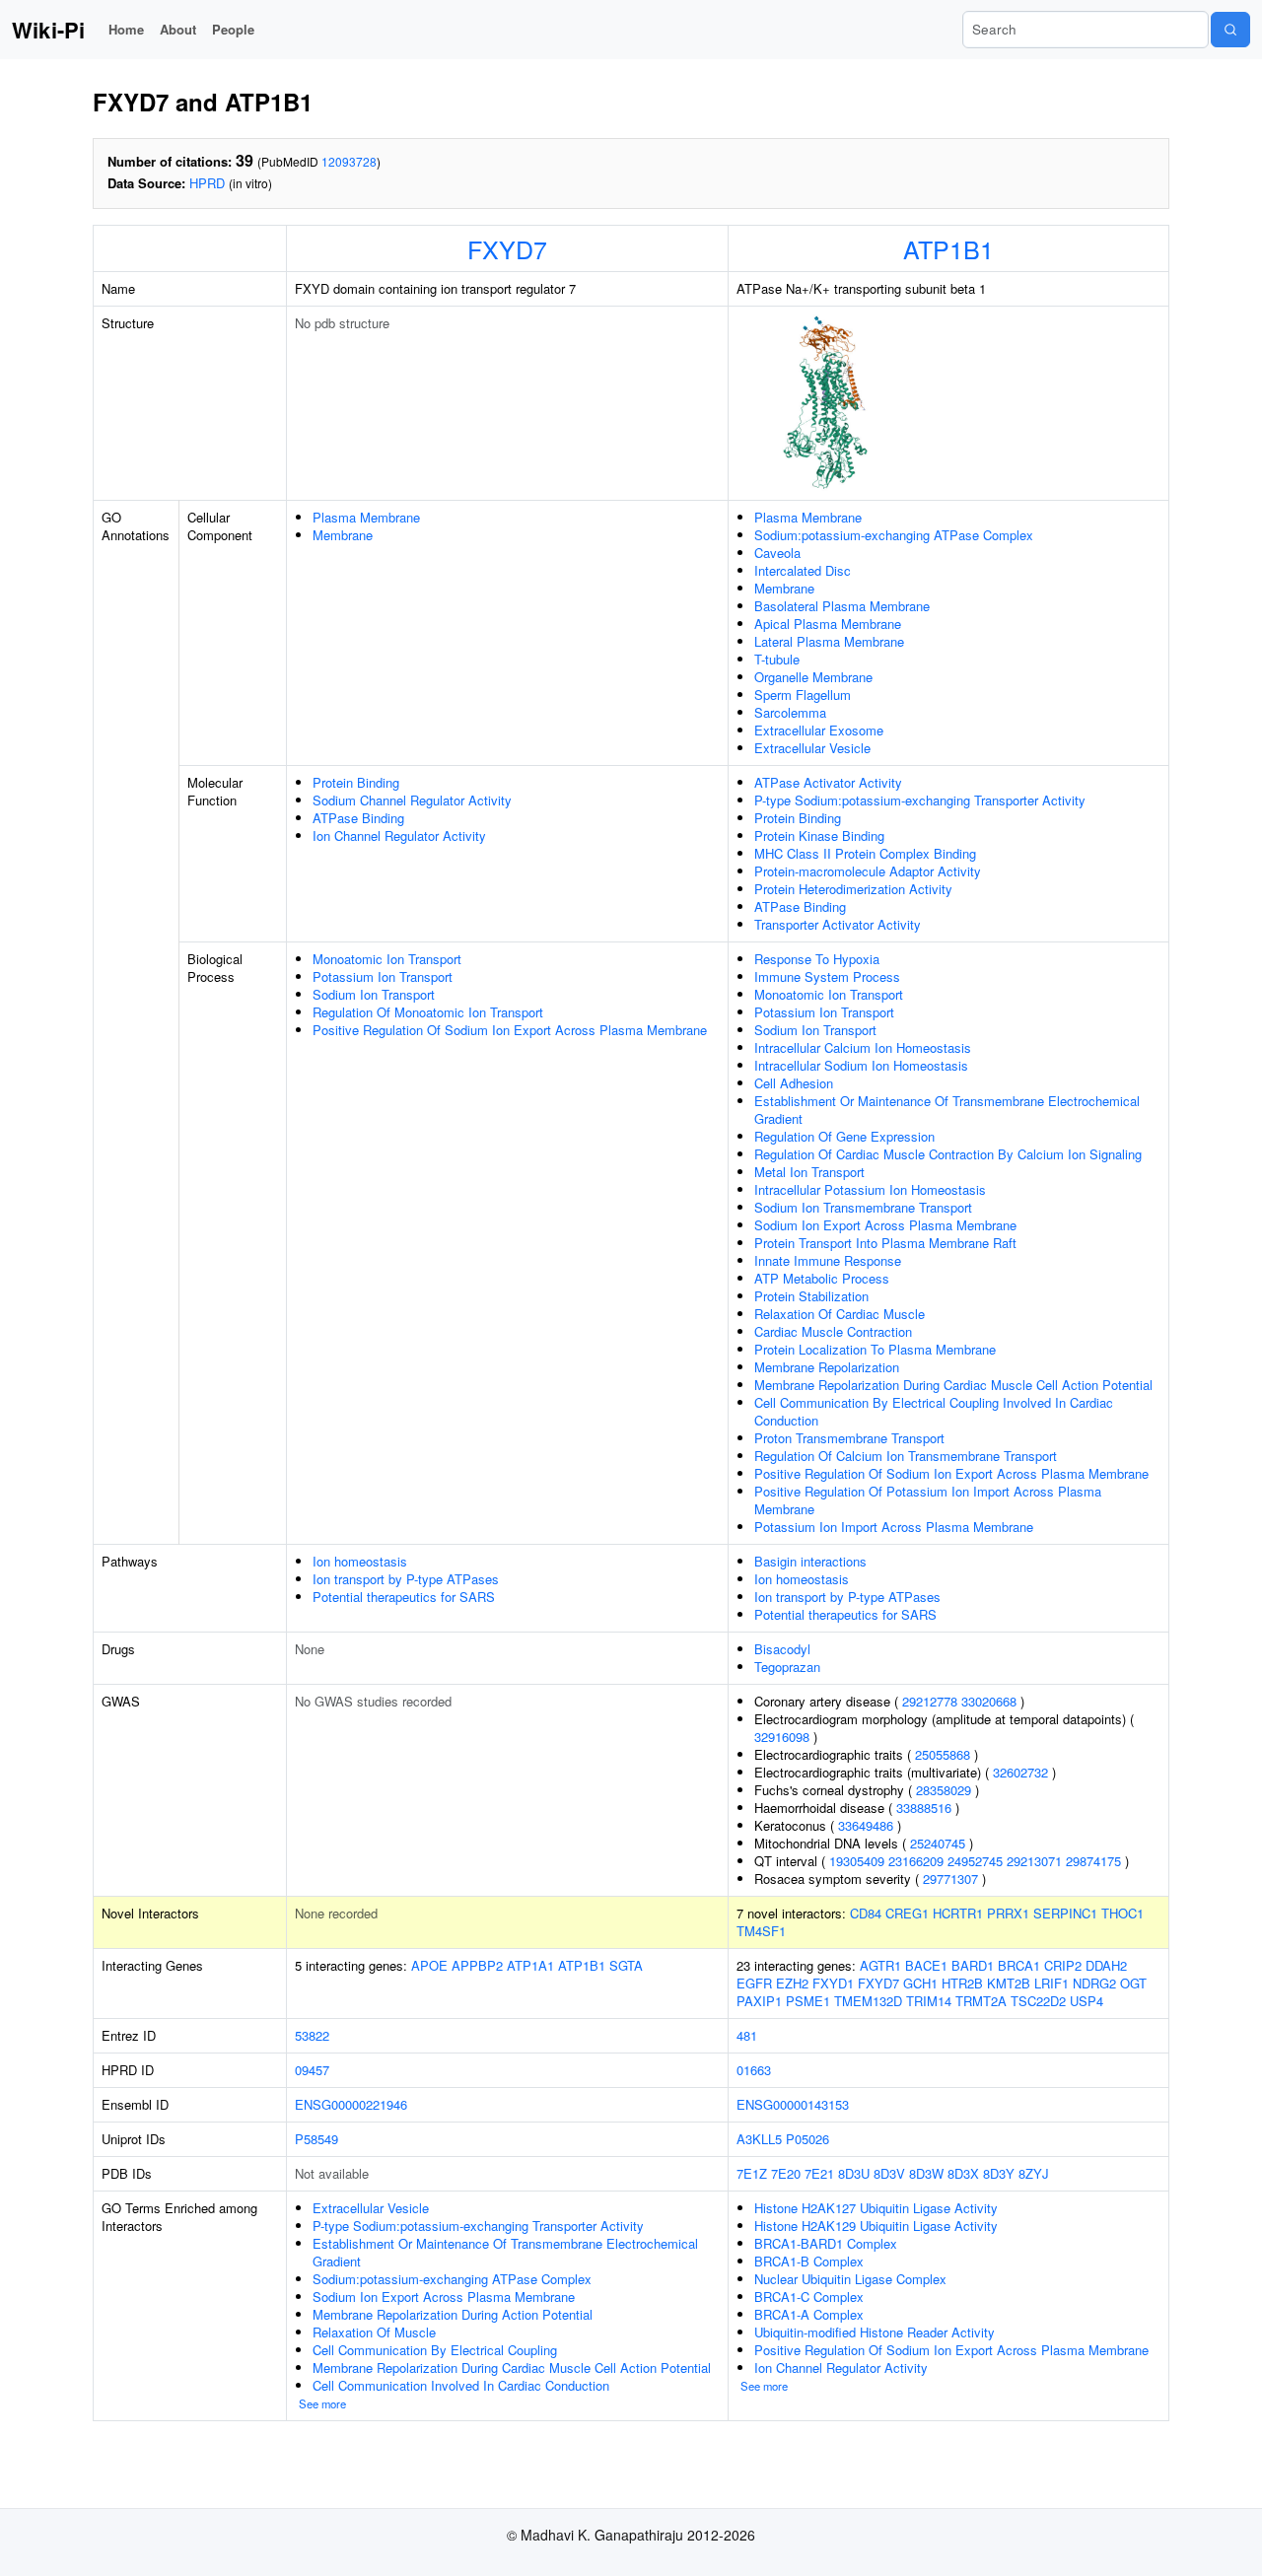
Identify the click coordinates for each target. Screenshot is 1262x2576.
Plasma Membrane (366, 517)
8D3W (926, 2173)
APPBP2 (477, 1965)
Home (126, 29)
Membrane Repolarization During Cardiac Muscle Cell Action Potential (953, 1385)
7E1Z (752, 2173)
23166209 (916, 1861)
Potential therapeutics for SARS (404, 1597)
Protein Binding (356, 782)
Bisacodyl (782, 1649)
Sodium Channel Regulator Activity (412, 800)
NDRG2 (1094, 1983)
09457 (312, 2070)
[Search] (1230, 30)
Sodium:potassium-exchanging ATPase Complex (894, 535)
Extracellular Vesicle (812, 748)
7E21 (819, 2173)
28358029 (944, 1790)
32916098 (782, 1737)
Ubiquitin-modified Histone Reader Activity (875, 2332)
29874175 (1093, 1861)
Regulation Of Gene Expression (844, 1136)
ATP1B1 (948, 248)
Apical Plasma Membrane (828, 624)
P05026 (807, 2139)
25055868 (943, 1754)
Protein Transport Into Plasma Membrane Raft (885, 1243)
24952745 (975, 1861)
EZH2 (792, 1983)
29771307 (950, 1879)
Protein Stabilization (811, 1296)
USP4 (1087, 2001)
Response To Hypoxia (817, 959)
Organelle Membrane (813, 677)
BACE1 (926, 1965)
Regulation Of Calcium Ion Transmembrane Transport (906, 1456)
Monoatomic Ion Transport (387, 959)
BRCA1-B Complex (809, 2261)
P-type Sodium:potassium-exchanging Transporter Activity (920, 800)
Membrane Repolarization (827, 1367)
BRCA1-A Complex (809, 2314)
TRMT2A (981, 2001)
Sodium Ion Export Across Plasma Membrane (885, 1225)
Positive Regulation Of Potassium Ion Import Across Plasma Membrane (928, 1500)
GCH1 (920, 1983)
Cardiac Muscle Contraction (833, 1331)
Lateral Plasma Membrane (829, 641)
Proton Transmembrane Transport (849, 1438)
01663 (754, 2070)
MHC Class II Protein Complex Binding (865, 853)
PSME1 (808, 2001)
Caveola (777, 553)
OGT (1133, 1983)
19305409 (857, 1861)
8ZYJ (1034, 2173)
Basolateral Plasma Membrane (842, 606)
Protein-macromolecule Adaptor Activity (868, 871)
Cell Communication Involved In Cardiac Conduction (461, 2385)
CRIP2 (1063, 1965)
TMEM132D (868, 2001)
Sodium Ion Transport (374, 994)
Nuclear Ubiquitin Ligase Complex (850, 2279)
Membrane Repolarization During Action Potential (453, 2314)
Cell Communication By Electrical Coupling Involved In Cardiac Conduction (934, 1411)
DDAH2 (1106, 1965)
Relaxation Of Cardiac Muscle (840, 1314)
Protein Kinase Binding (819, 835)
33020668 (989, 1701)
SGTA (626, 1965)
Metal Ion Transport (809, 1172)
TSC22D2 (1038, 2001)
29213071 (1034, 1861)
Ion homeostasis (360, 1561)
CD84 (866, 1913)
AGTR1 (880, 1965)
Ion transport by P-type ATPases (406, 1579)
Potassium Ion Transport (383, 976)
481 (747, 2035)
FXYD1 (833, 1983)
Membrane (343, 535)
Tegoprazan (787, 1667)
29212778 (930, 1701)
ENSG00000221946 (351, 2104)
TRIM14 (929, 2001)
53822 (312, 2035)
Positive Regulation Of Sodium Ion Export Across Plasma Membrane (510, 1030)
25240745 (938, 1843)
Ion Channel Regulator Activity (399, 835)
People (233, 29)
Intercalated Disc (803, 570)
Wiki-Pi (48, 30)
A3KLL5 (759, 2139)
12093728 (349, 161)
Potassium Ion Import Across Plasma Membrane (894, 1527)
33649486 (866, 1825)
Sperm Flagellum (803, 695)
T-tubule (777, 659)
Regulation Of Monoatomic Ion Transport (428, 1012)
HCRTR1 (958, 1913)
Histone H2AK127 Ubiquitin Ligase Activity (876, 2208)
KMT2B (1009, 1983)
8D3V (889, 2173)
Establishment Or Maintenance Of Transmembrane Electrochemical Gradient (947, 1110)
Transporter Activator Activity (838, 924)
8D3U (854, 2173)
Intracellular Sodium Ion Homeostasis (861, 1065)
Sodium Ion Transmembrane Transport (863, 1207)
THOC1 (1122, 1913)
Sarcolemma (790, 712)
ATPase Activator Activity (828, 782)
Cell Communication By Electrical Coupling (435, 2350)
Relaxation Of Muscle (374, 2332)
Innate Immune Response (828, 1260)
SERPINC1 (1065, 1913)
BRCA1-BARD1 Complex (826, 2243)
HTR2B (962, 1983)
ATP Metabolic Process (822, 1278)
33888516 (924, 1808)
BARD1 (973, 1965)
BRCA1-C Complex (809, 2297)
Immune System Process (827, 976)
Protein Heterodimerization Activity (853, 889)
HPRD (207, 183)
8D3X (963, 2173)
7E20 (786, 2173)
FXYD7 (507, 248)
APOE (429, 1965)
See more (322, 2403)
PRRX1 (1008, 1913)
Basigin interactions (810, 1561)
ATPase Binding (358, 818)
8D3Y (999, 2173)
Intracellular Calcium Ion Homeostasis (863, 1047)
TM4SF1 (761, 1931)
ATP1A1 (530, 1965)
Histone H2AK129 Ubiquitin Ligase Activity (876, 2226)
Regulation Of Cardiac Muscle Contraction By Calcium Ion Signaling (948, 1154)
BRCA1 (1019, 1965)
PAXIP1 (759, 2001)
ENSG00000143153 (793, 2104)
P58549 (316, 2139)
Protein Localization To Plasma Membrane (875, 1349)
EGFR (754, 1983)
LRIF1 (1052, 1983)
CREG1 (907, 1913)
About (178, 29)
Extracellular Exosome (819, 730)
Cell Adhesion (794, 1083)
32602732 (1020, 1772)
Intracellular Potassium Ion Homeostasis (870, 1189)
